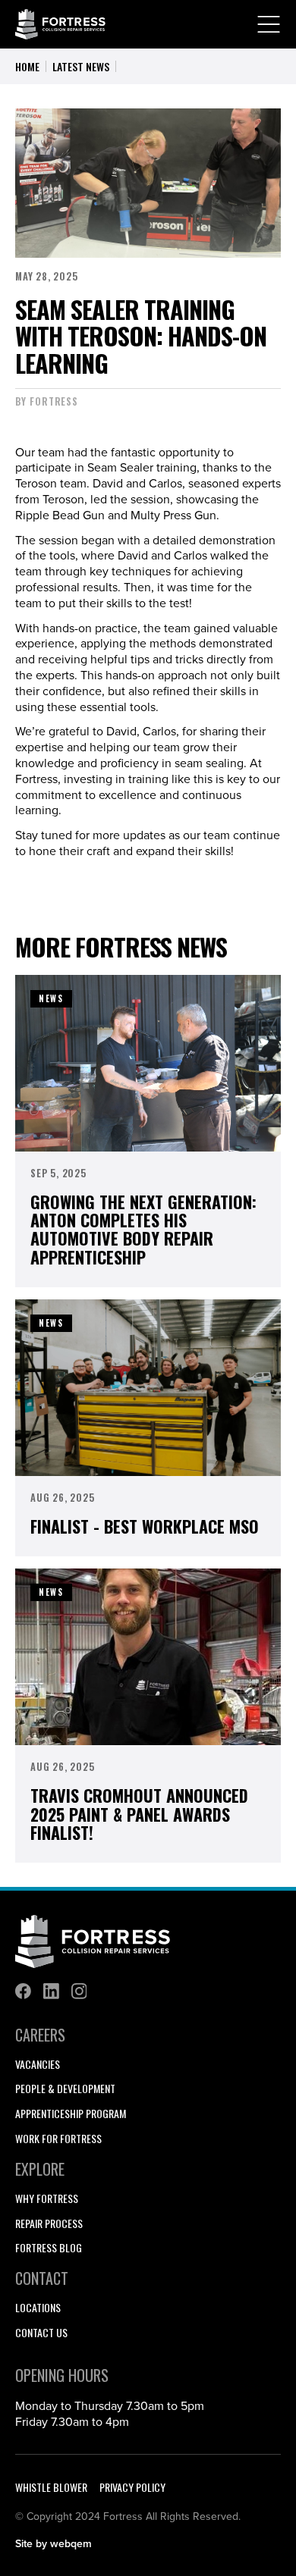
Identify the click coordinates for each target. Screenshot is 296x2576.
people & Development (65, 2089)
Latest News (81, 66)
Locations (38, 2308)
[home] (61, 25)
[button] (269, 24)
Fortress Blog (49, 2248)
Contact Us (41, 2333)
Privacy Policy (132, 2487)
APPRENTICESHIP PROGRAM (71, 2114)
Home (27, 66)
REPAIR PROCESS (49, 2224)
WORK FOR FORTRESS (58, 2139)
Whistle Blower (51, 2487)
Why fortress (47, 2199)
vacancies (38, 2065)
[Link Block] (23, 1991)
